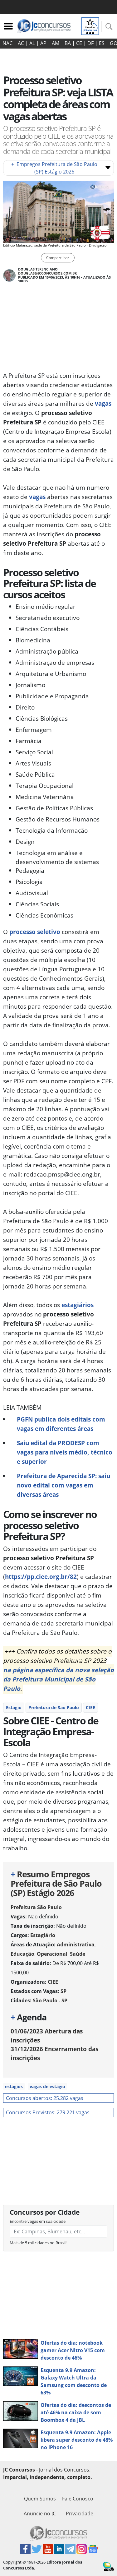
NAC (7, 43)
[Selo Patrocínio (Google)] (90, 25)
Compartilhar (58, 258)
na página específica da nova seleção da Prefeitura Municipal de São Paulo (58, 1679)
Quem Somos (40, 2499)
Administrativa (76, 1945)
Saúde (78, 1954)
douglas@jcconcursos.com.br (47, 273)
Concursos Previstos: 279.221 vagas (48, 2112)
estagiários (78, 1305)
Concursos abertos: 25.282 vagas (45, 2098)
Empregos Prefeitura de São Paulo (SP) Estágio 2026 (54, 168)
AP (43, 43)
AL (32, 43)
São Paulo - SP (50, 2000)
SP (63, 1991)
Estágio (14, 1707)
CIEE (90, 1707)
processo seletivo (35, 932)
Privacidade (80, 2514)
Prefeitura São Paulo (36, 1907)
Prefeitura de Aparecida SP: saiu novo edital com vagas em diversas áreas (63, 1485)
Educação (22, 1954)
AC (21, 43)
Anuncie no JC (40, 2514)
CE (79, 43)
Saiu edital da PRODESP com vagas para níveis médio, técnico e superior (65, 1452)
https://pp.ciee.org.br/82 (41, 1577)
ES (102, 43)
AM (56, 43)
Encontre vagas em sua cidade (38, 2221)
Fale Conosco (78, 2499)
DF (90, 43)
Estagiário (43, 1935)
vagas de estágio (47, 2086)
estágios (14, 2086)
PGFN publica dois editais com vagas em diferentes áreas (61, 1424)
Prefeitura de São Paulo (54, 1707)
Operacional (52, 1954)
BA (68, 43)
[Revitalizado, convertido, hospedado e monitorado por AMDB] (109, 2566)
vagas (103, 403)
